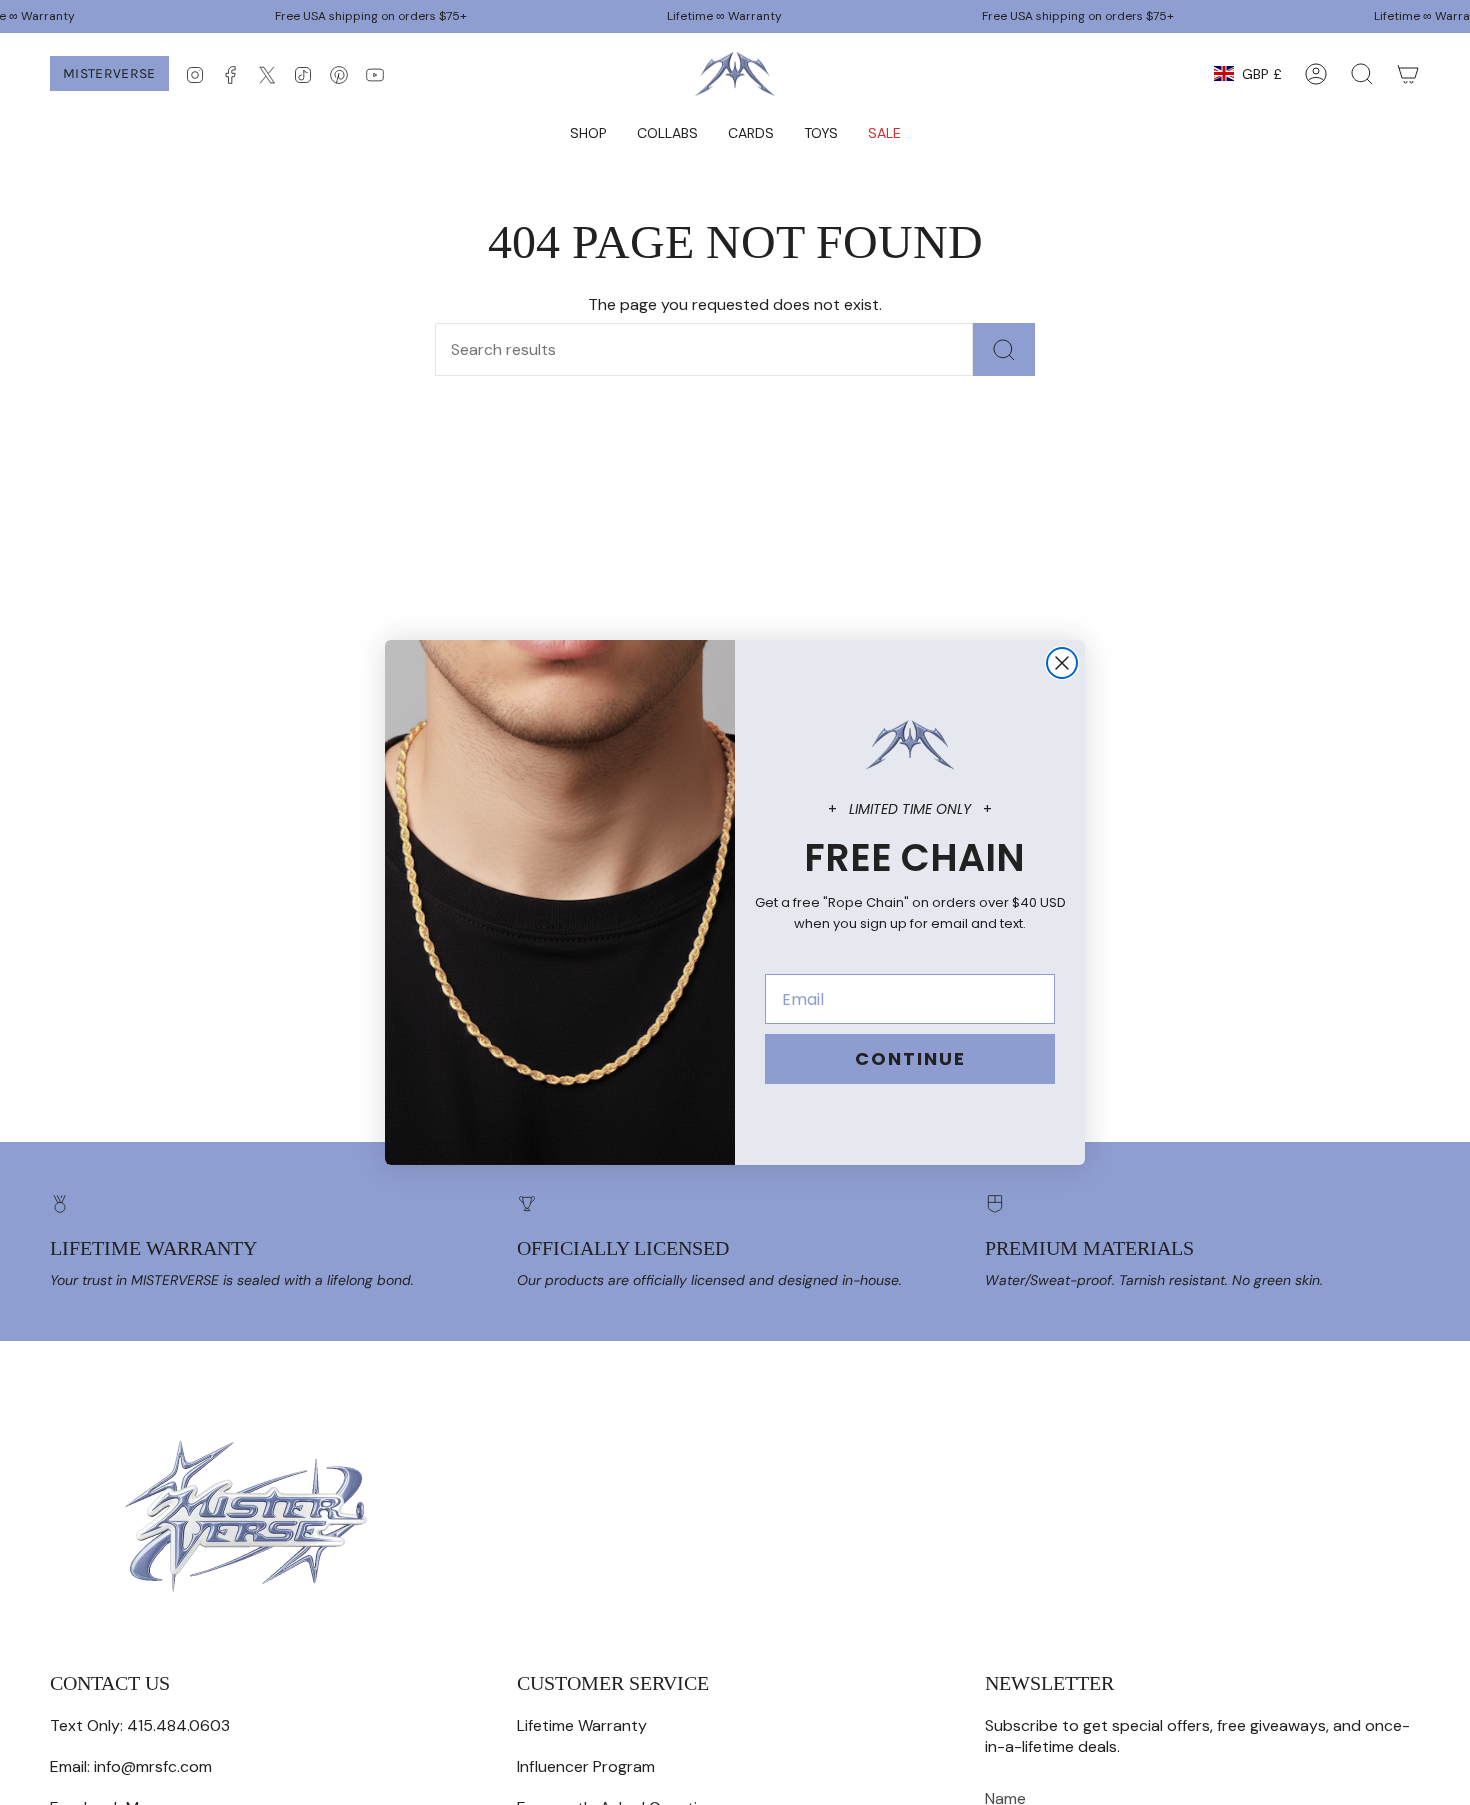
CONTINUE (910, 1058)
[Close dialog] (1062, 663)
